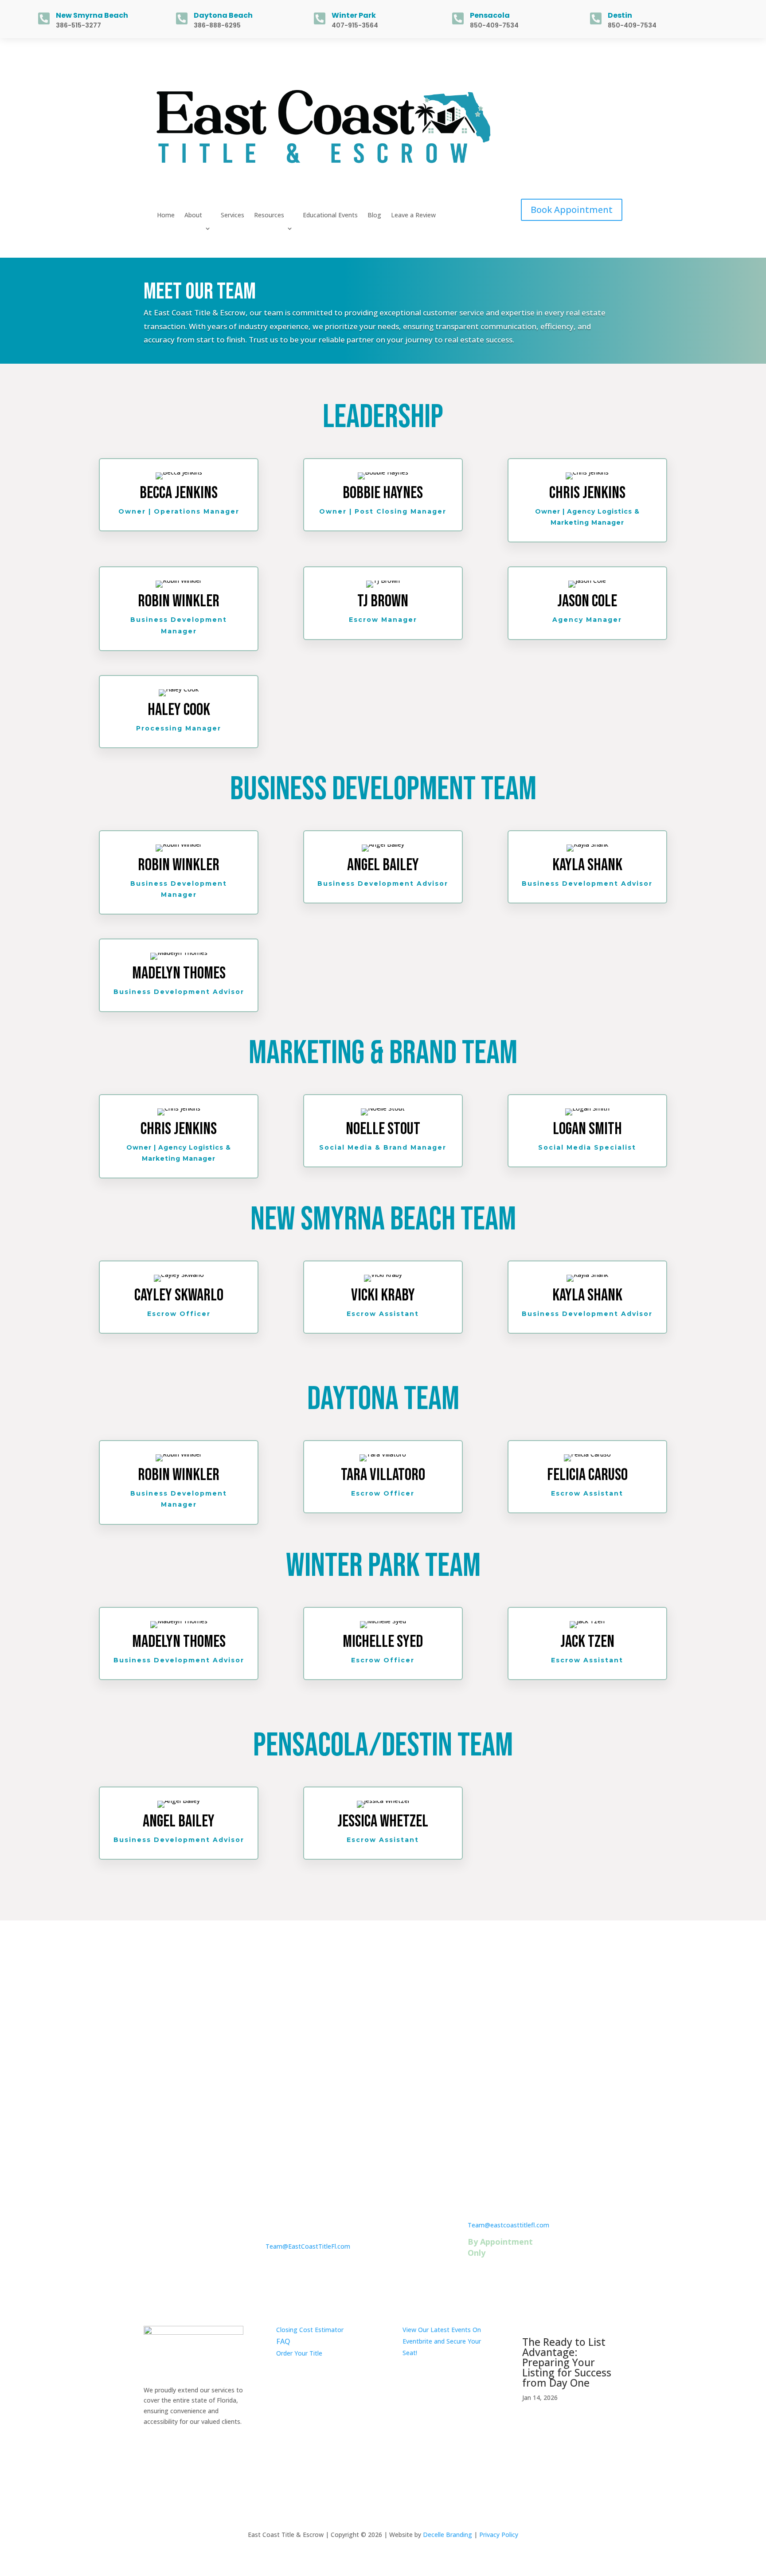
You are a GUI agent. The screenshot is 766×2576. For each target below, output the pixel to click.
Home (166, 216)
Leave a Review (413, 216)
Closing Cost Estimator (310, 2330)
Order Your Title (299, 2353)
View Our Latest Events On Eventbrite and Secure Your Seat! (442, 2341)
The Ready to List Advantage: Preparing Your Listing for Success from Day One (567, 2362)
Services (233, 216)
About (193, 216)
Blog (374, 216)
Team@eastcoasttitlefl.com (508, 2225)
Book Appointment (572, 210)
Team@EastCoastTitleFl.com (308, 2246)
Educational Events (330, 216)
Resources (269, 216)
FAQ (283, 2341)
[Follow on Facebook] (615, 81)
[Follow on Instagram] (598, 81)
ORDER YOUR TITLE (383, 2031)
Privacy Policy (499, 2535)
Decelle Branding (447, 2535)
